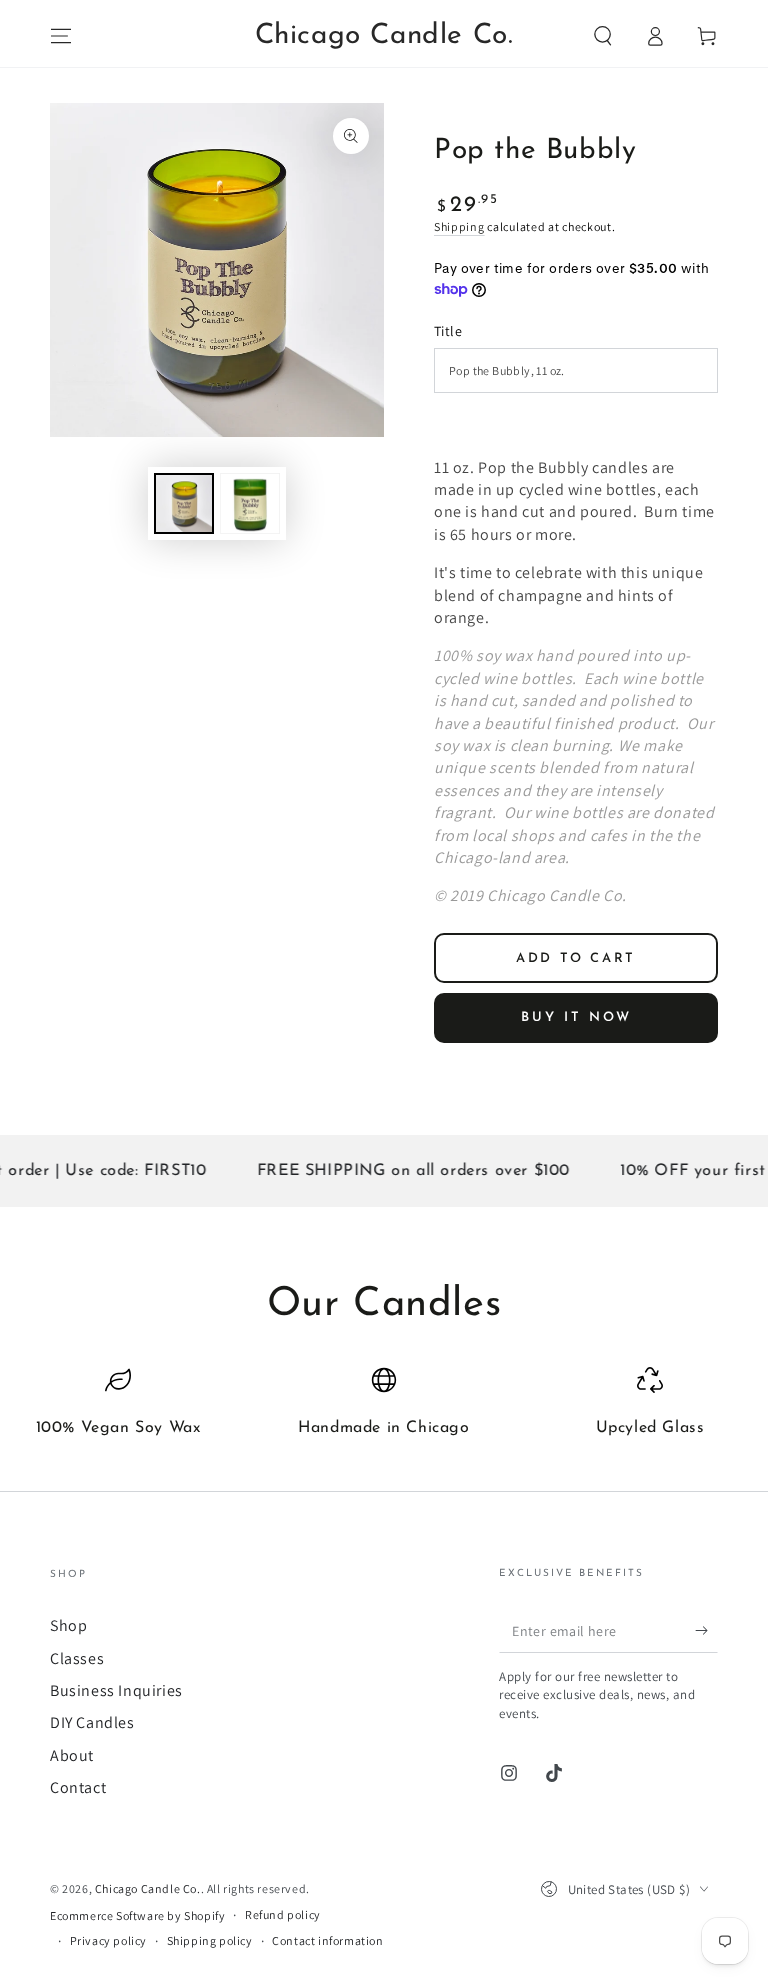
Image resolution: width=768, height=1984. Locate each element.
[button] (603, 36)
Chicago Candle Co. (148, 1888)
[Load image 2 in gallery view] (250, 503)
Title (448, 331)
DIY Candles (92, 1722)
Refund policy (283, 1914)
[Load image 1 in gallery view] (184, 503)
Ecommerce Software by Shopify (137, 1915)
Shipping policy (210, 1940)
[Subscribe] (706, 1630)
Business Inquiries (116, 1690)
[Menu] (61, 36)
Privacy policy (108, 1940)
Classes (77, 1658)
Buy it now (576, 1017)
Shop (68, 1625)
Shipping (459, 226)
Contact (78, 1787)
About (72, 1755)
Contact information (327, 1940)
